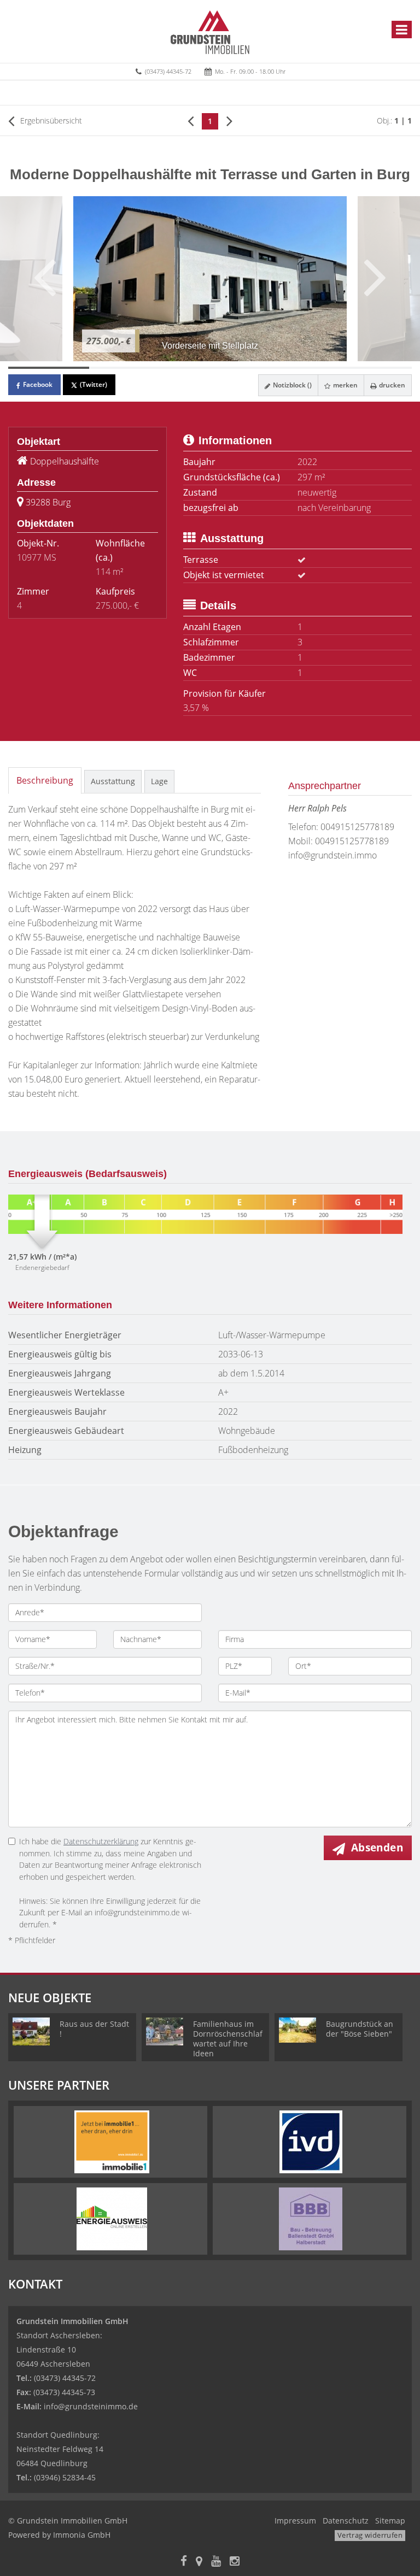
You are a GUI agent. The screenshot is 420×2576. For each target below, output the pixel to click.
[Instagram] (235, 2562)
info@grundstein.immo (332, 855)
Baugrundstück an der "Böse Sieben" (360, 2029)
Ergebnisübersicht (50, 120)
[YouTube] (216, 2562)
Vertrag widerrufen (370, 2535)
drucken (391, 385)
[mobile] (402, 30)
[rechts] (229, 120)
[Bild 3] (210, 368)
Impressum (295, 2521)
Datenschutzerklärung (101, 1841)
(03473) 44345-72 (168, 71)
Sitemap (390, 2521)
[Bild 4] (291, 368)
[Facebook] (184, 2562)
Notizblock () (291, 385)
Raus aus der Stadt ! (94, 2029)
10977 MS (37, 557)
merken (345, 385)
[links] (191, 120)
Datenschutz (346, 2521)
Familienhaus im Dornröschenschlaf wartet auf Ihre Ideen (228, 2039)
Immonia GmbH (82, 2535)
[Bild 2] (130, 368)
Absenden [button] (377, 1848)
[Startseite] (210, 31)
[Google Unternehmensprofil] (199, 2562)
